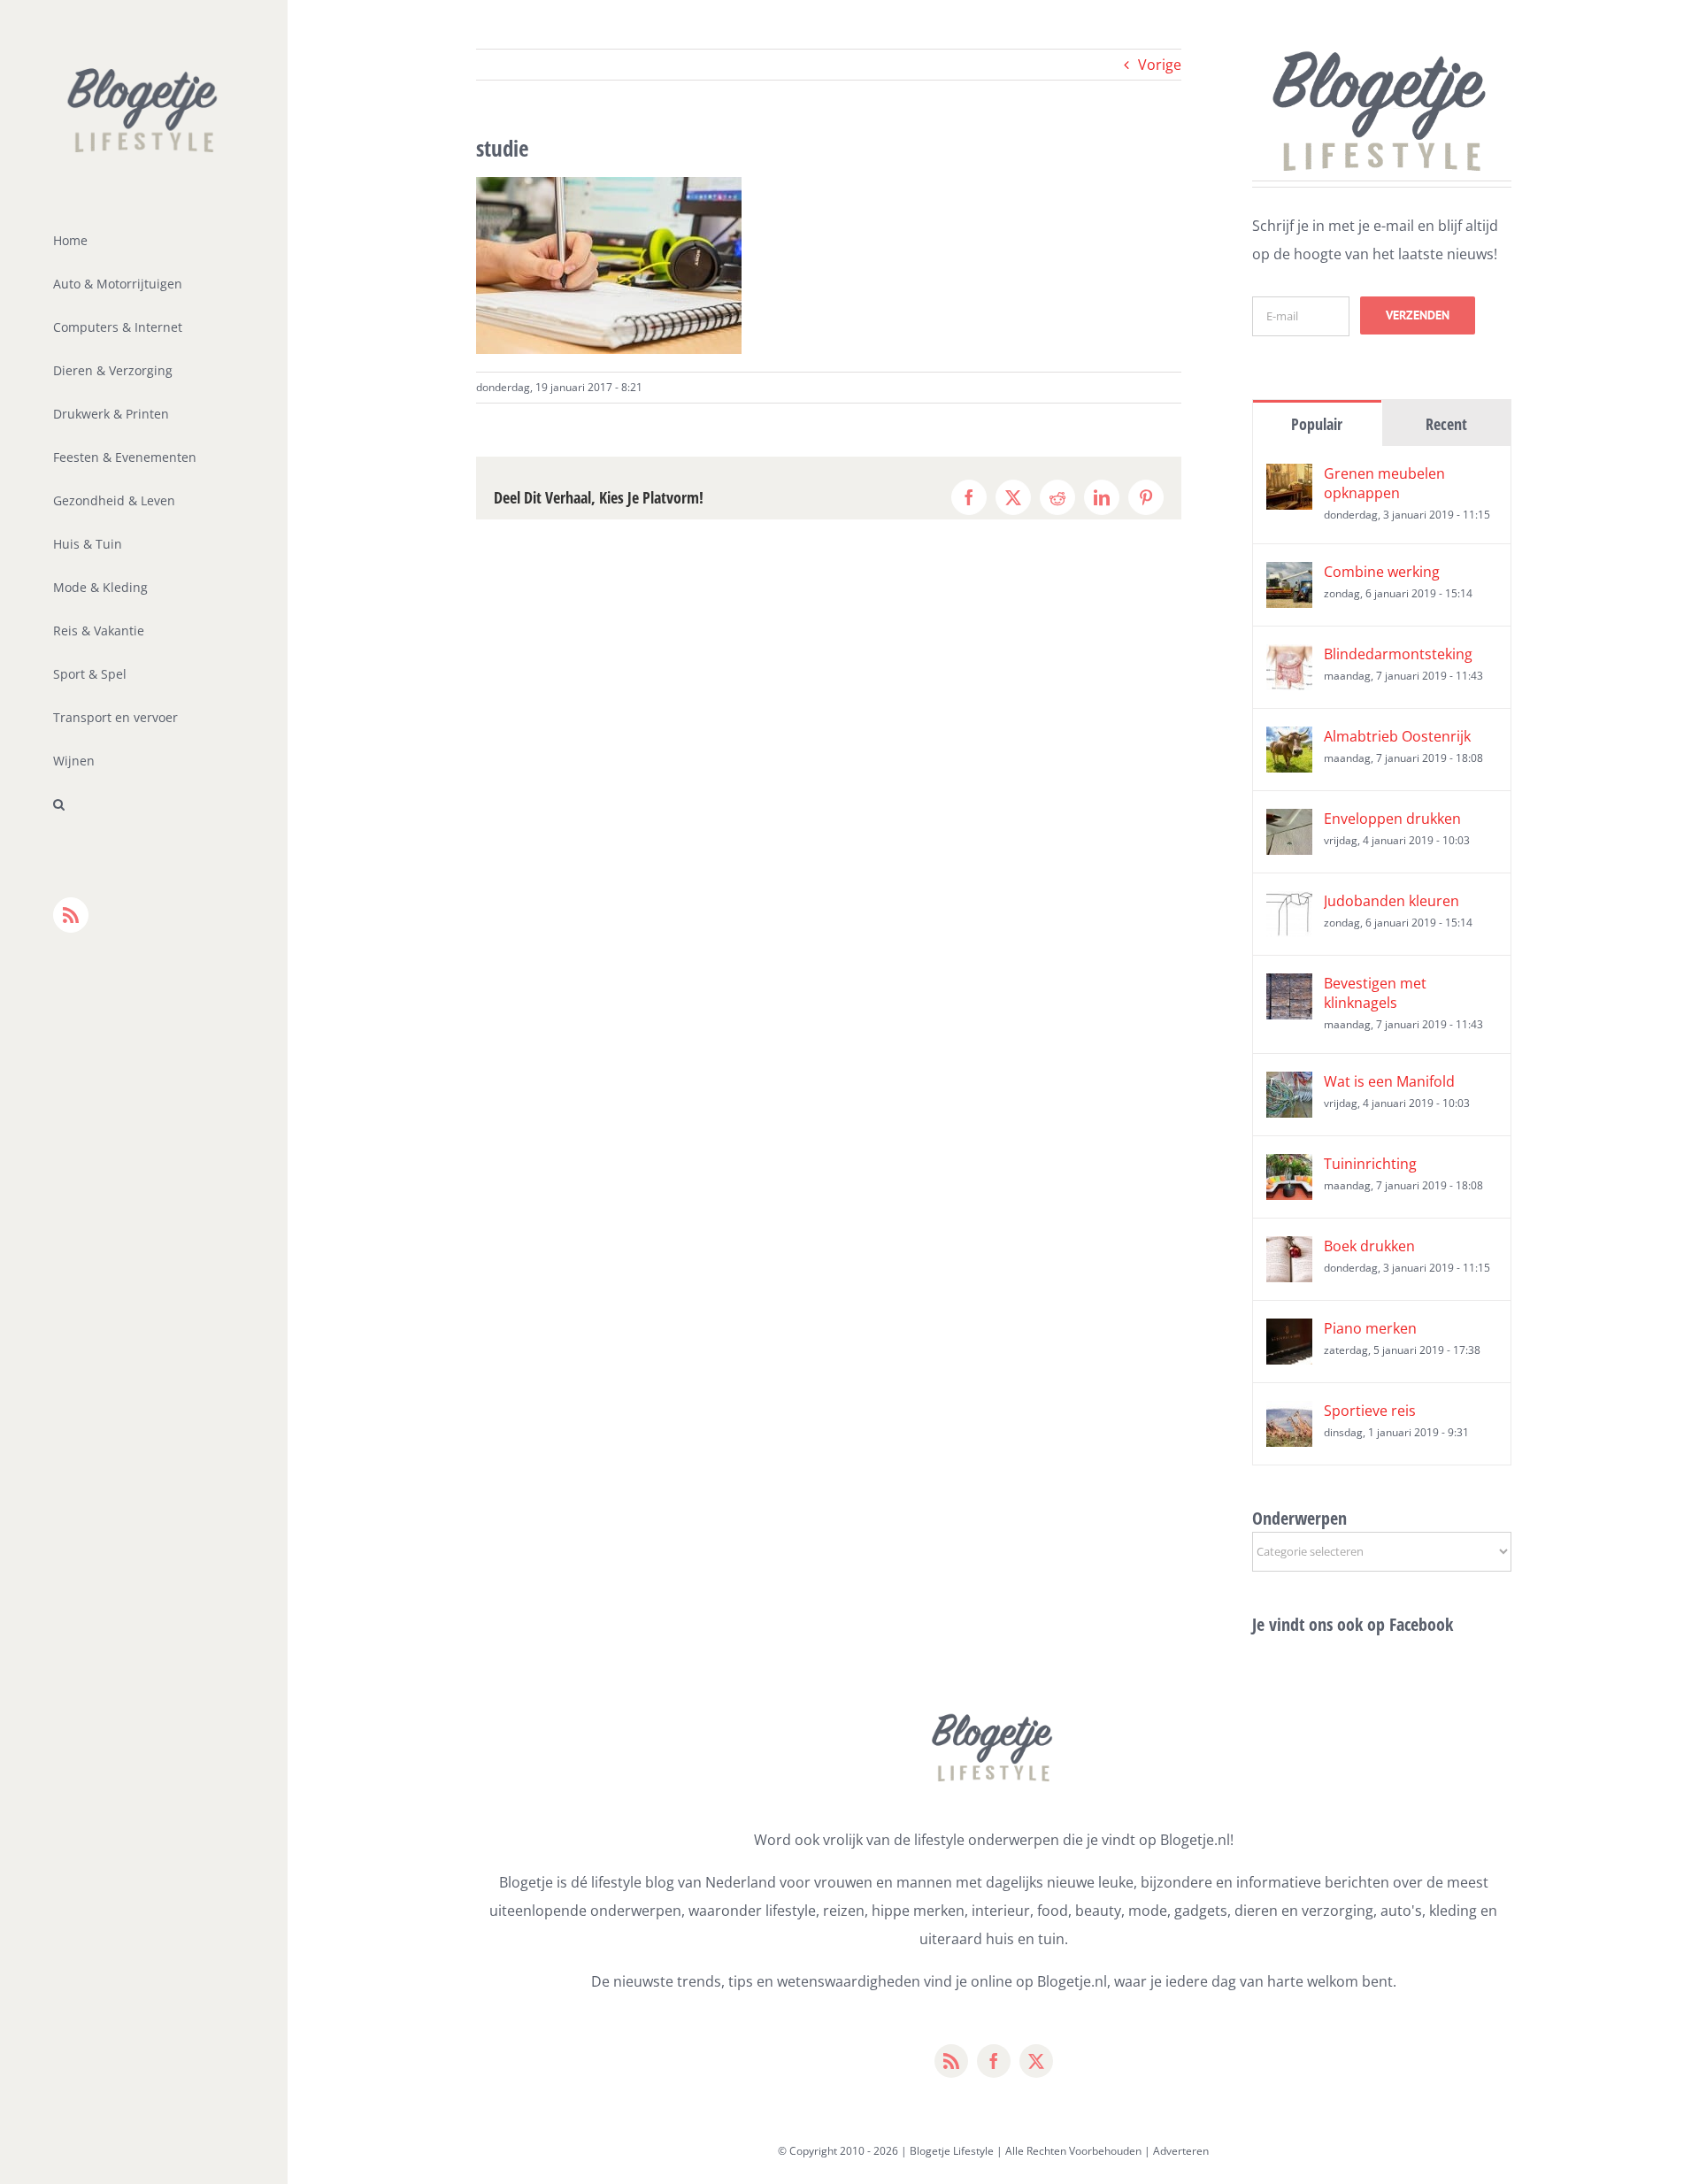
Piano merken (1370, 1328)
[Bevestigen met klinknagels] (1289, 988)
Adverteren (1181, 2151)
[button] (144, 805)
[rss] (951, 2061)
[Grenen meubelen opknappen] (1289, 478)
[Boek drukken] (1289, 1250)
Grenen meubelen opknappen (1384, 483)
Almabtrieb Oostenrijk (1397, 736)
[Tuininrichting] (1289, 1168)
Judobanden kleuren (1391, 901)
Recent (1446, 424)
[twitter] (1036, 2061)
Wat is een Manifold (1389, 1081)
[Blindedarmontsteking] (1289, 658)
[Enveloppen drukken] (1289, 823)
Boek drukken (1369, 1246)
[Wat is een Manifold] (1289, 1086)
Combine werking (1382, 572)
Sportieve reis (1370, 1411)
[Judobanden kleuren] (1289, 905)
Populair (1317, 424)
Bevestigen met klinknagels (1375, 993)
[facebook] (994, 2061)
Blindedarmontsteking (1398, 654)
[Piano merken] (1289, 1333)
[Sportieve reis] (1289, 1415)
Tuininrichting (1370, 1164)
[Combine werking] (1289, 576)
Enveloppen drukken (1392, 819)
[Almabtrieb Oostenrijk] (1289, 741)
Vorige (1160, 65)
